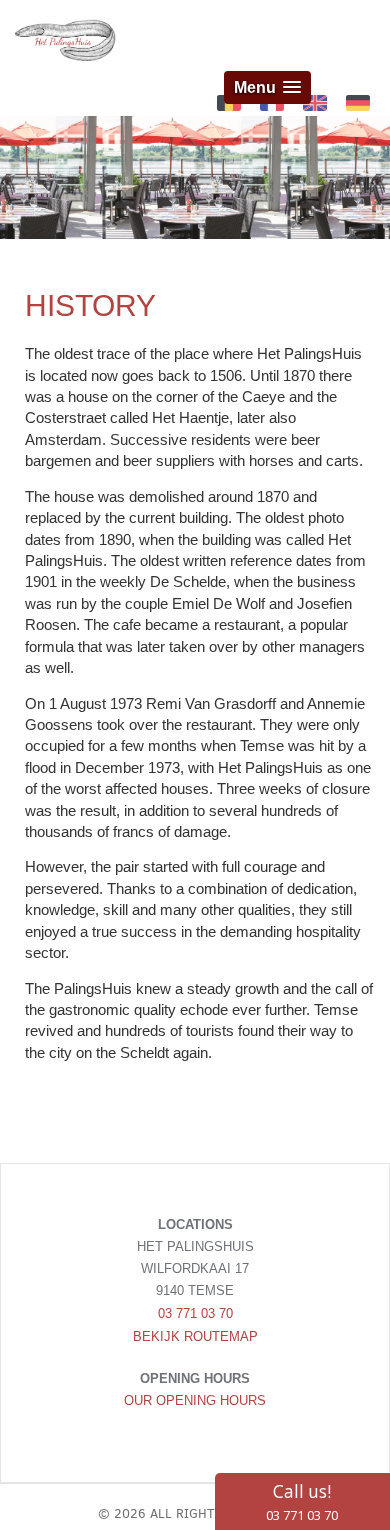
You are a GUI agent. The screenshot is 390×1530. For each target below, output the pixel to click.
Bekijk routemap (195, 1336)
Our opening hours (195, 1400)
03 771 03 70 (195, 1313)
